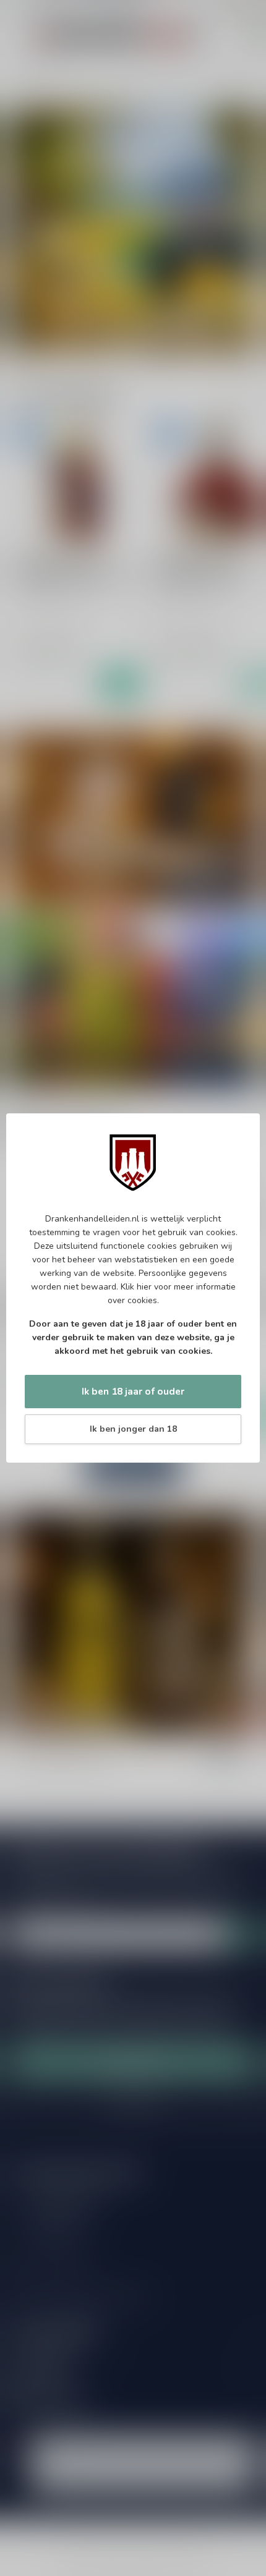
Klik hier (136, 1287)
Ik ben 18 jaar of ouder (133, 1391)
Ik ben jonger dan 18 (133, 1429)
